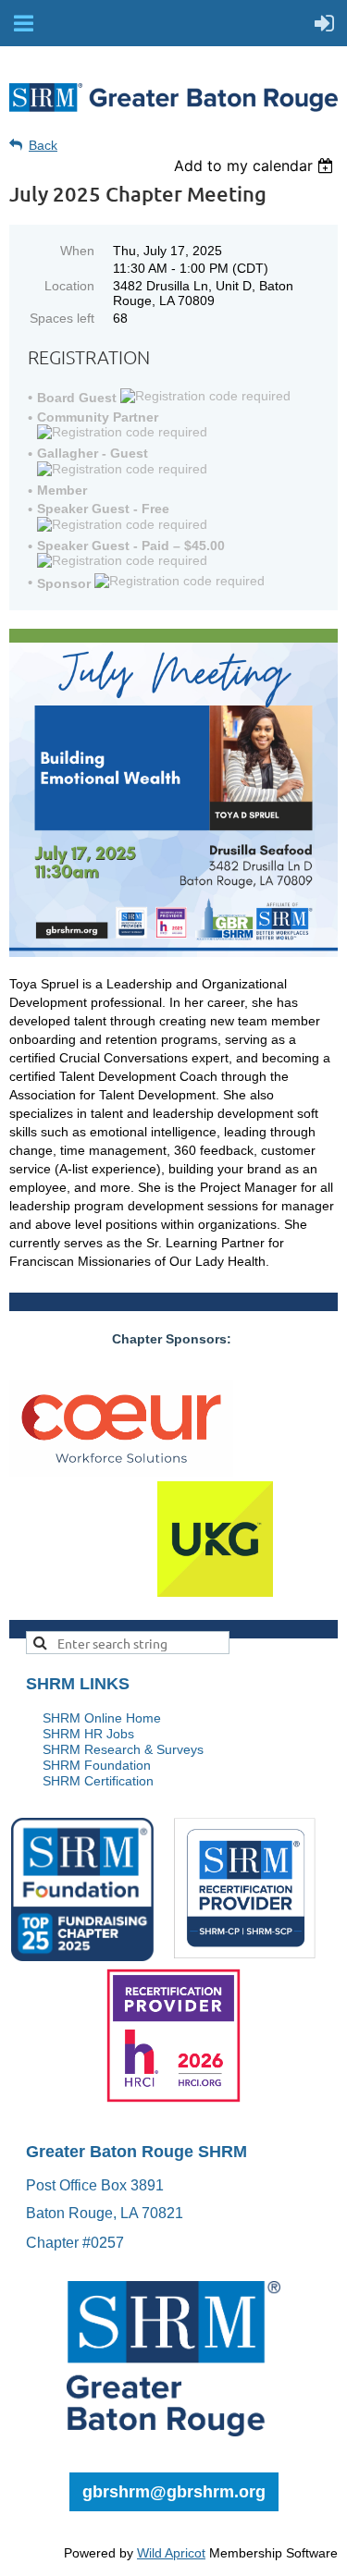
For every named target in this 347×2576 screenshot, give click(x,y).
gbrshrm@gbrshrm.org (174, 2492)
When (77, 251)
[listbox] (256, 166)
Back (43, 145)
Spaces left (62, 318)
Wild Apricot (171, 2553)
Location (69, 286)
